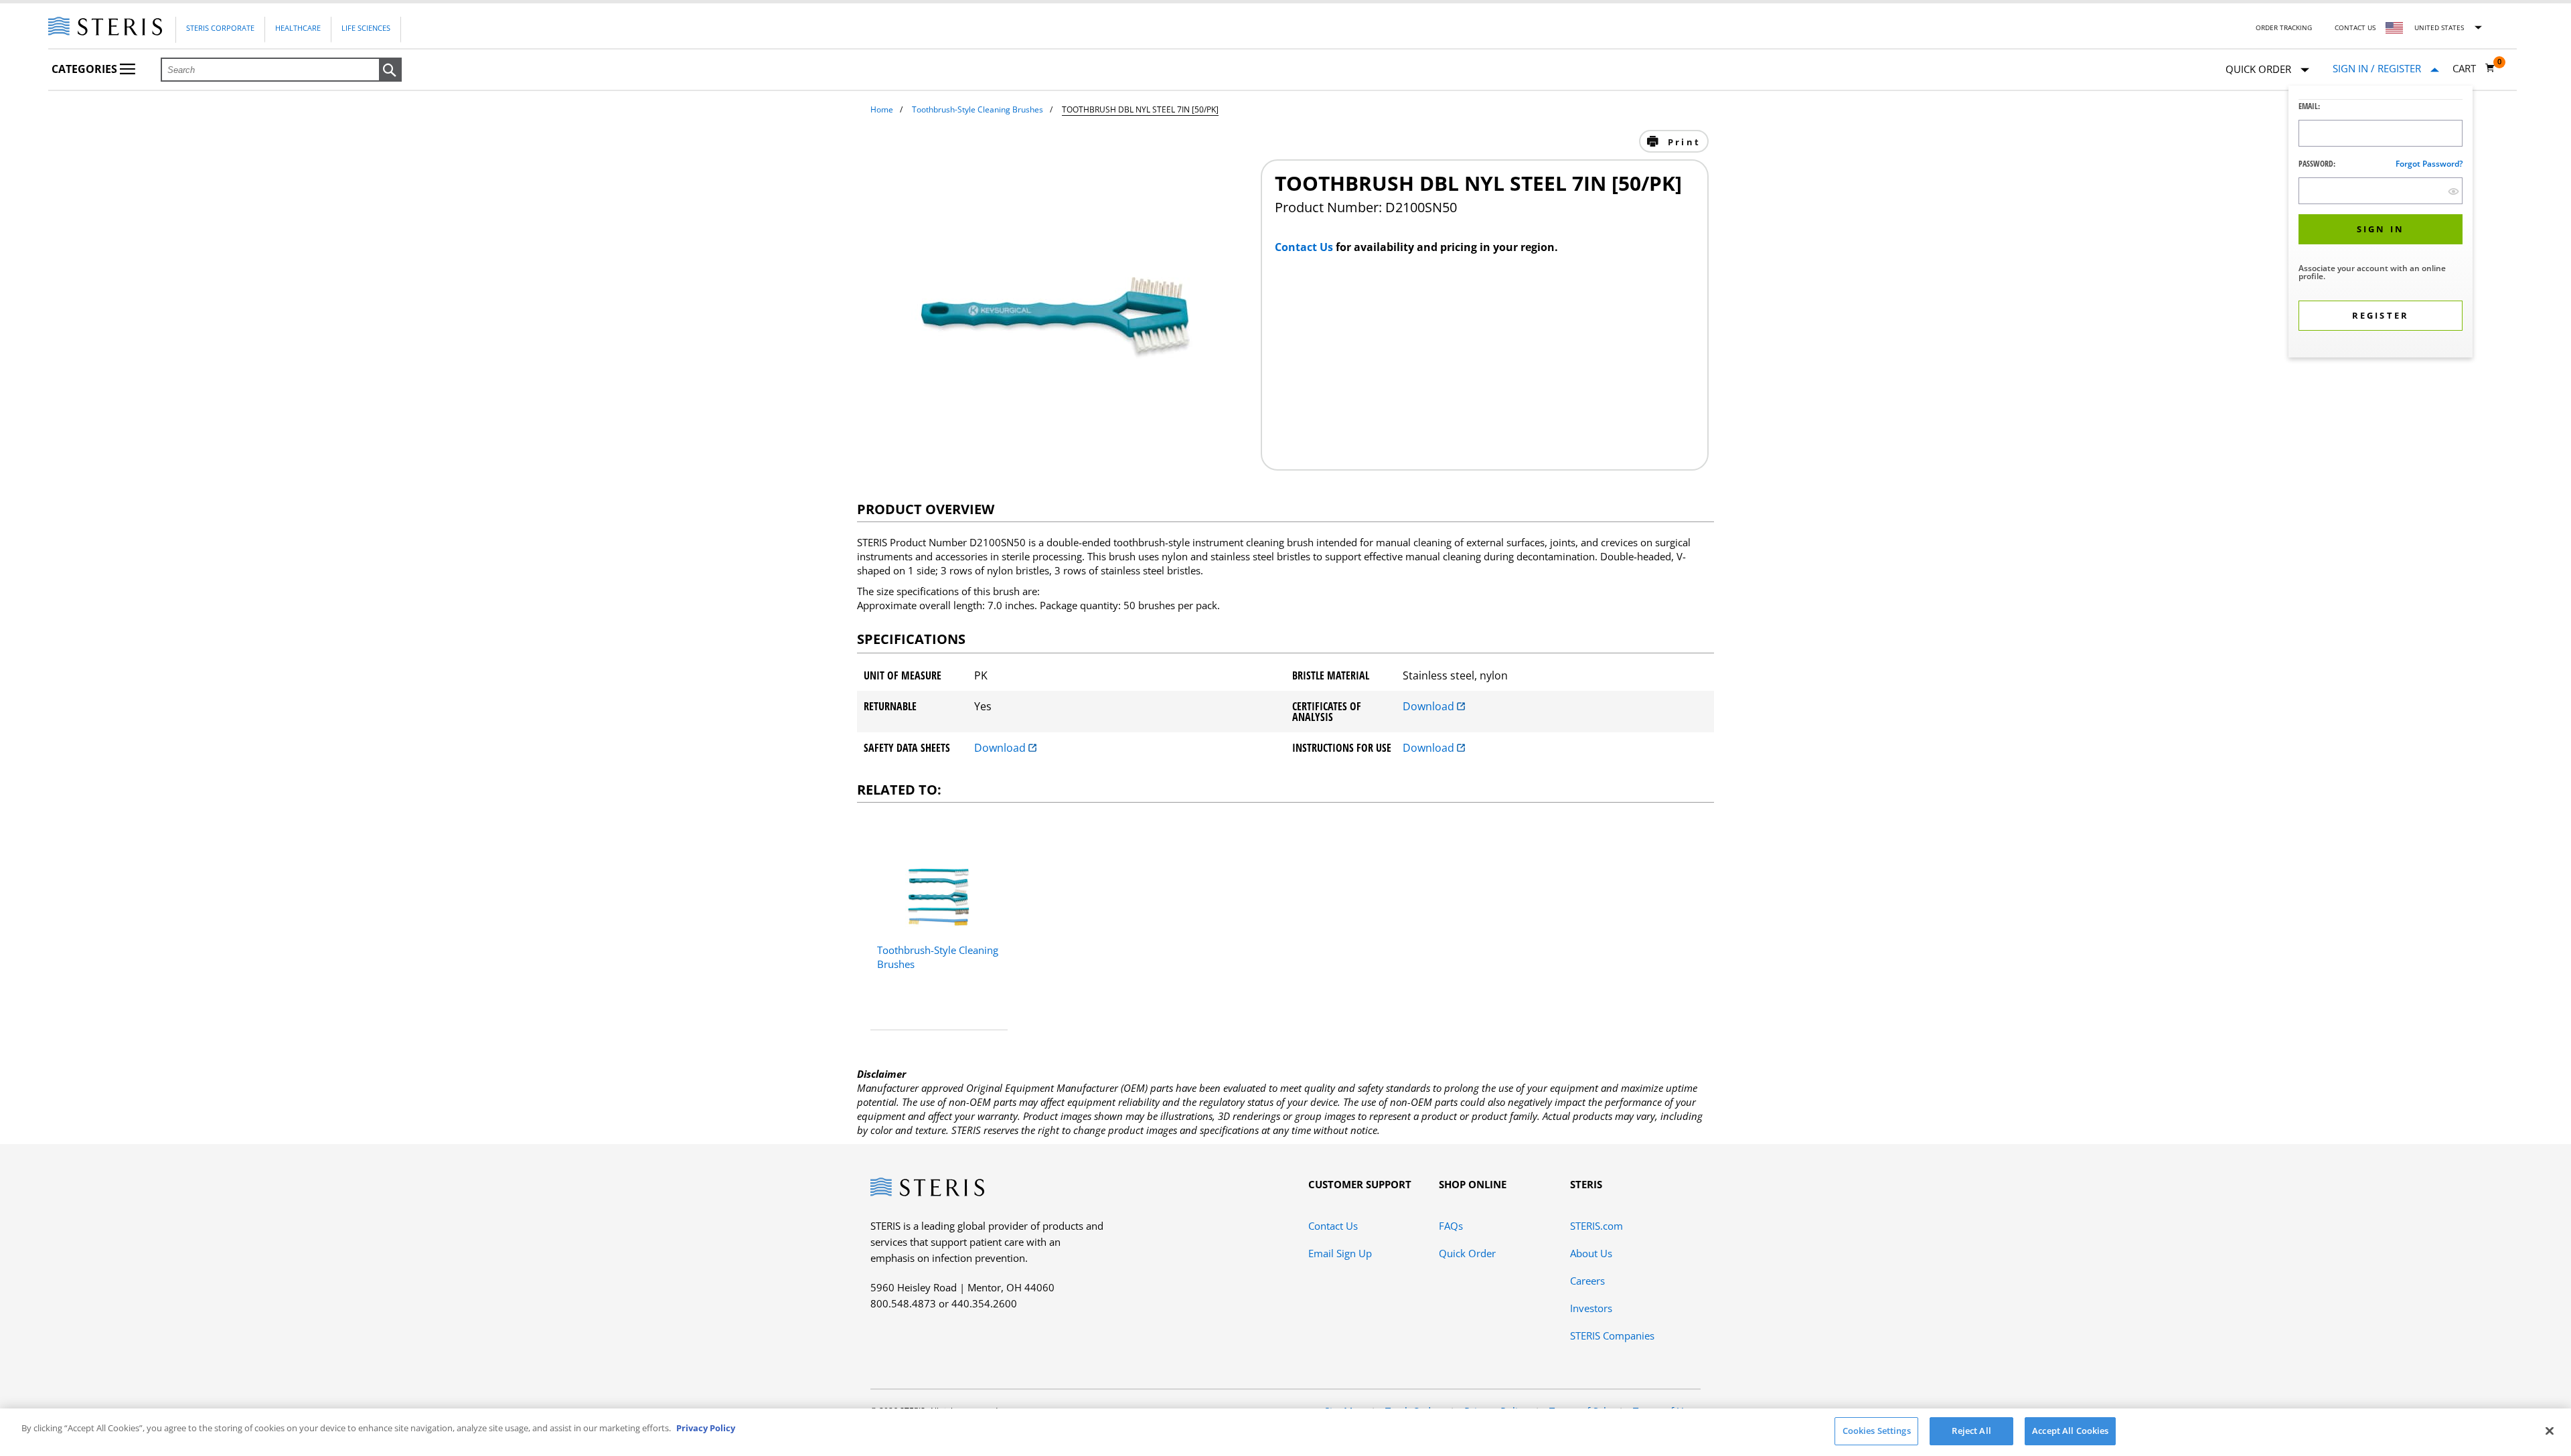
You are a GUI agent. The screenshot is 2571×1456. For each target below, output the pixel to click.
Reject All (1971, 1431)
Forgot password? (2429, 164)
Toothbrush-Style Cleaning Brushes (978, 109)
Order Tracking (2284, 27)
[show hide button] (2453, 191)
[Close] (2550, 1431)
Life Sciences (366, 28)
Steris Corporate (220, 28)
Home (882, 109)
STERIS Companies (1612, 1336)
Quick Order (1467, 1253)
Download (1430, 706)
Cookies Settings (1877, 1431)
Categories (86, 69)
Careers (1587, 1281)
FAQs (1451, 1226)
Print (1682, 142)
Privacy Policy (706, 1428)
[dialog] (2381, 223)
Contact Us (2355, 27)
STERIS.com (1596, 1226)
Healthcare (298, 28)
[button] (390, 70)
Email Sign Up (1340, 1253)
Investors (1591, 1308)
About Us (1591, 1253)
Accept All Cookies (2070, 1431)
